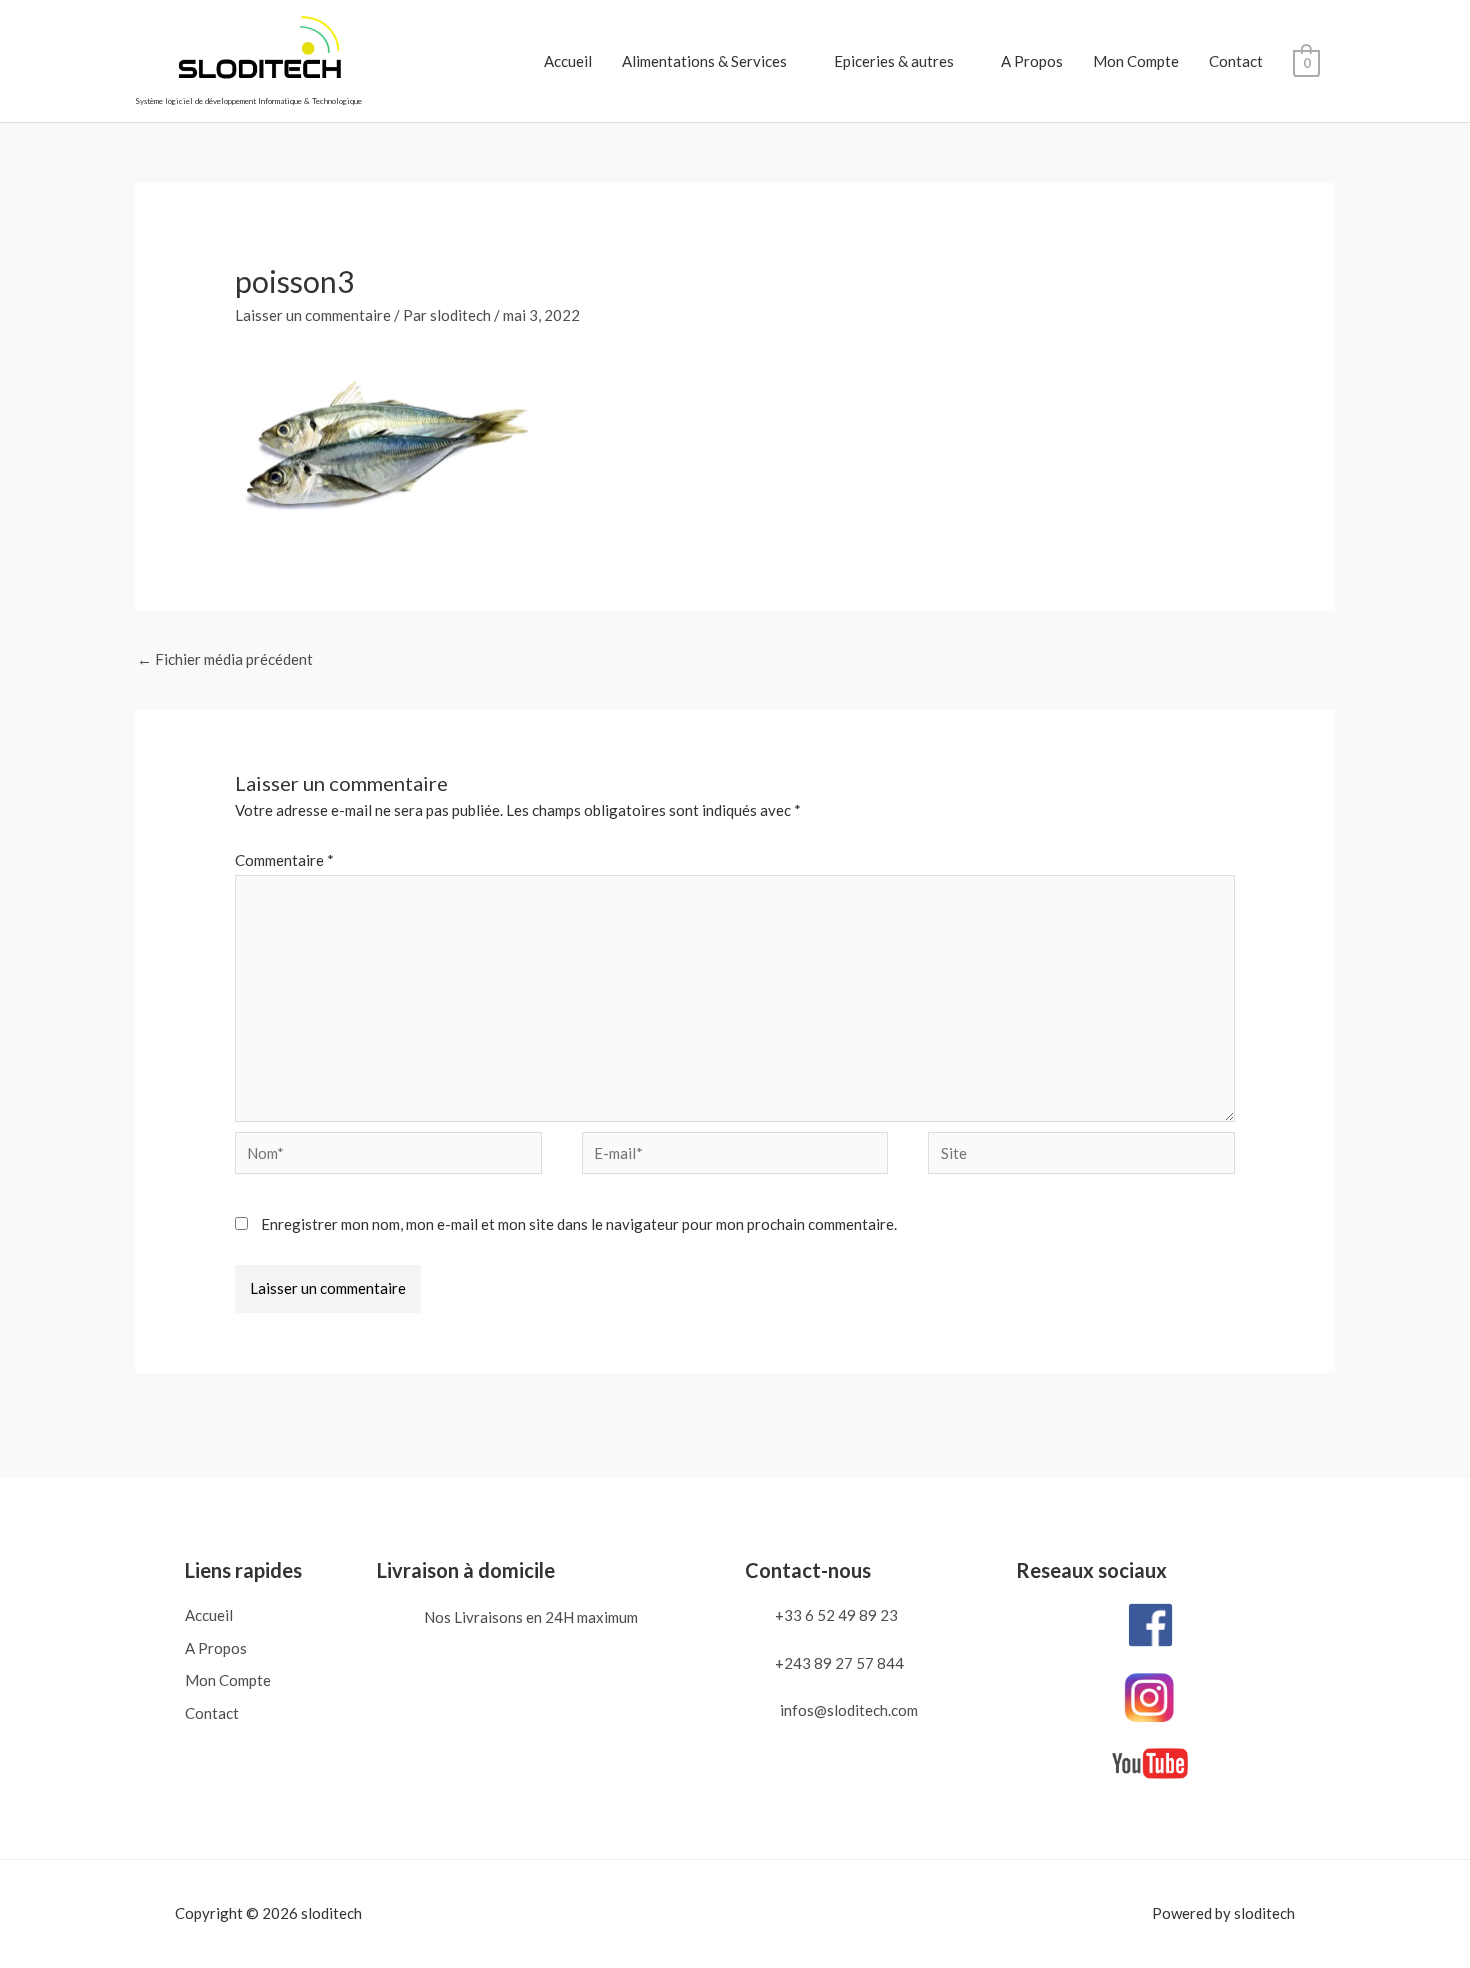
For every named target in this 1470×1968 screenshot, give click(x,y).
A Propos (1032, 61)
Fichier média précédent (225, 659)
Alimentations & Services (704, 61)
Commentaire (284, 860)
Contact (1236, 61)
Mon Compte (1136, 61)
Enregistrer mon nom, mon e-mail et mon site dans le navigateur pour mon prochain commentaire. (579, 1224)
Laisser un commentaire (313, 315)
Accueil (568, 61)
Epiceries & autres (894, 61)
